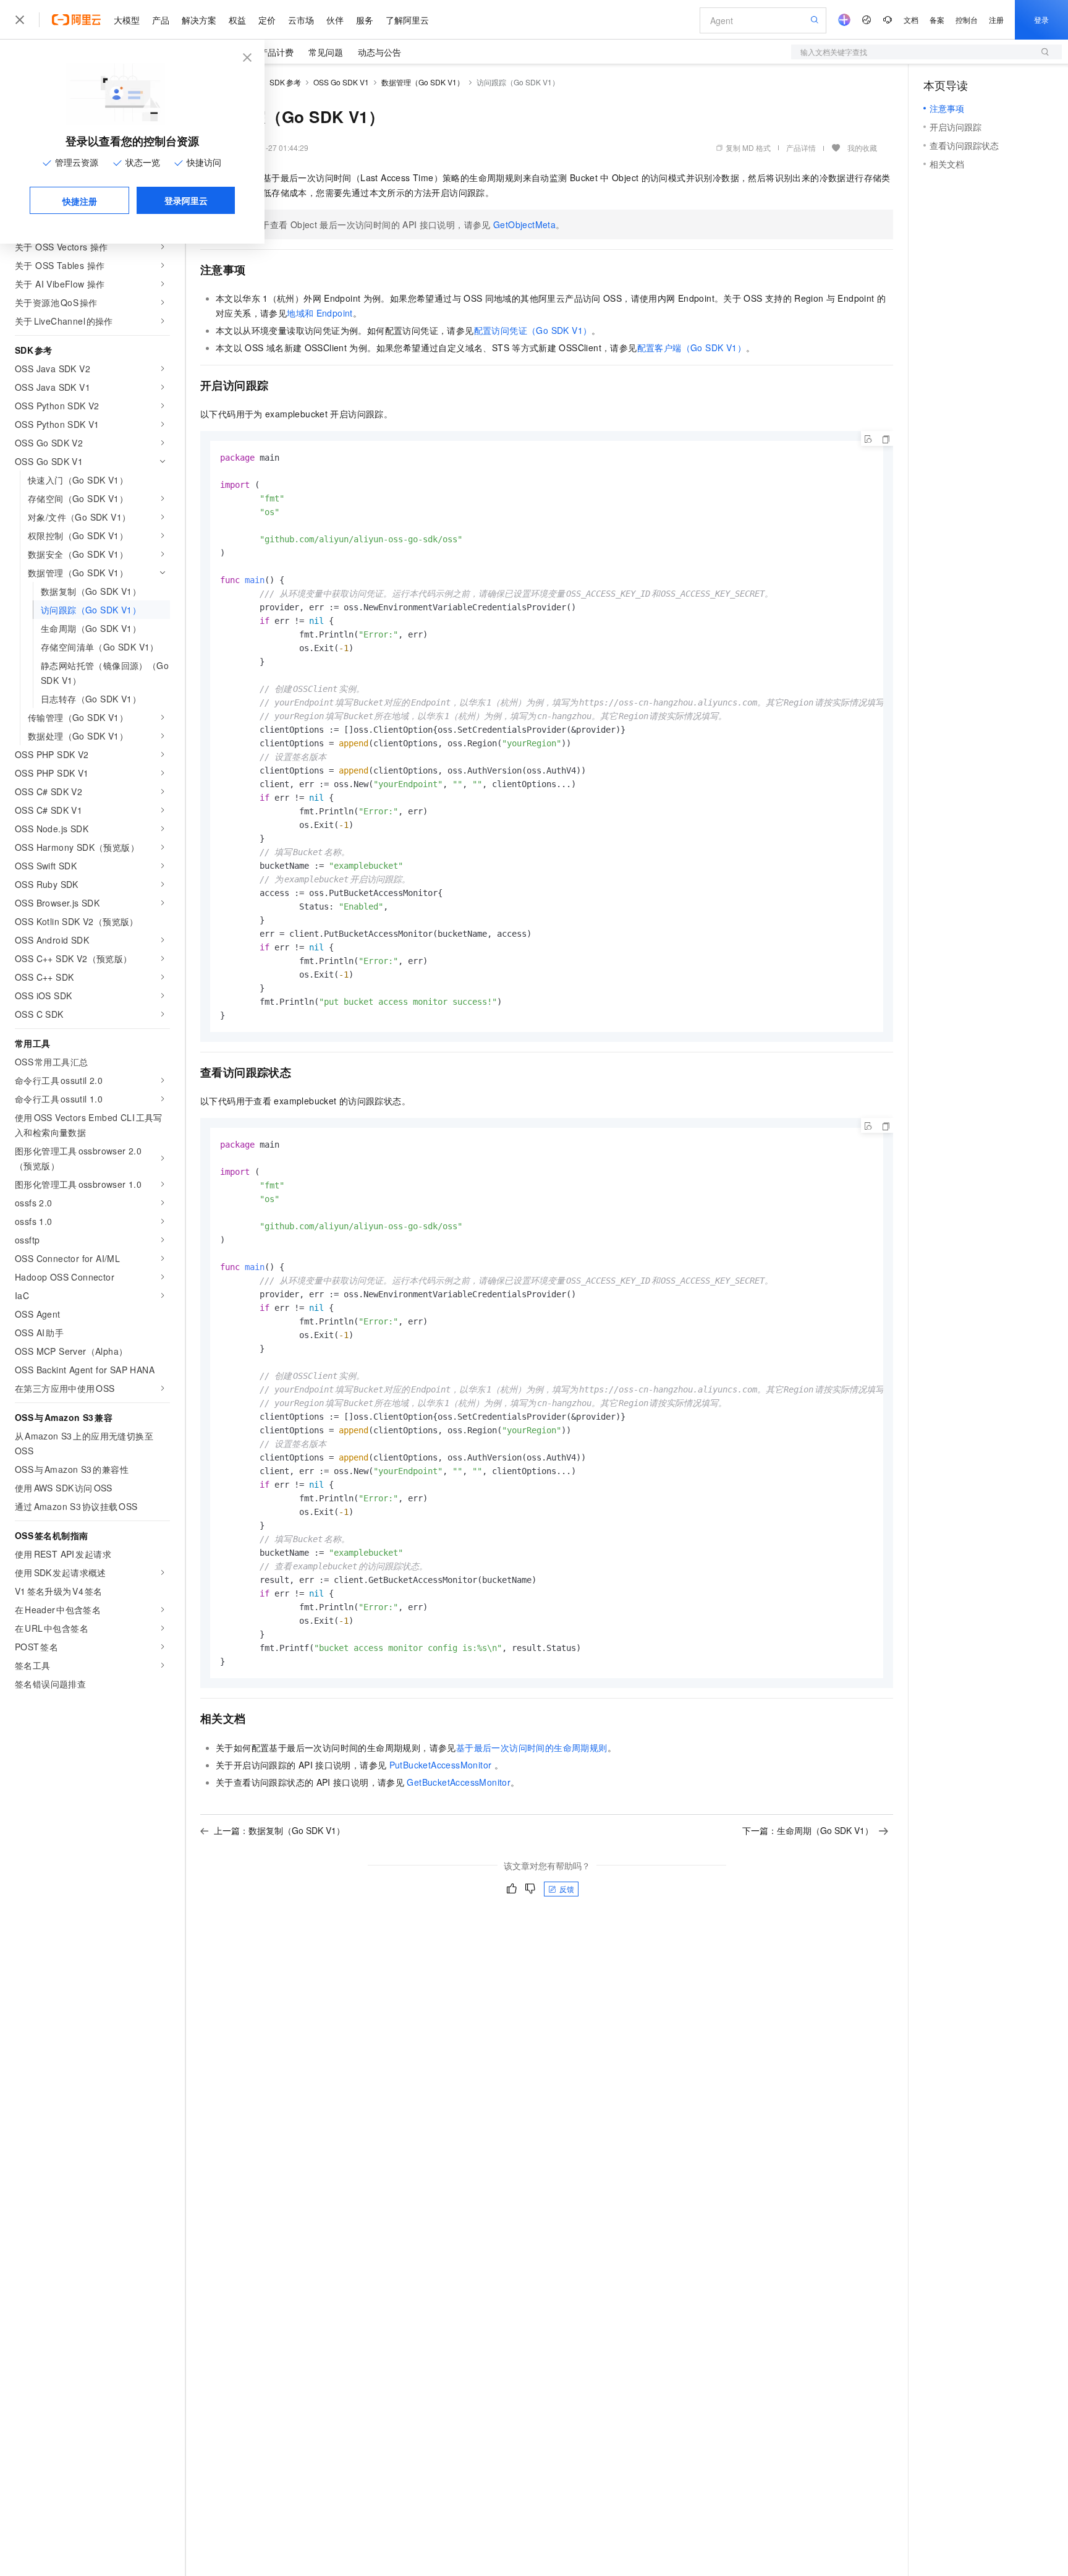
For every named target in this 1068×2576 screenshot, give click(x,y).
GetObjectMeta (524, 224)
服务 (365, 20)
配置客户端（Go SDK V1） (692, 348)
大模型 (127, 20)
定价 (267, 20)
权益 (237, 20)
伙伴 (335, 20)
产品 (161, 20)
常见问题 (326, 52)
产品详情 (801, 147)
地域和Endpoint (320, 313)
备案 (937, 19)
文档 (911, 19)
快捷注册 (80, 201)
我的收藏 (862, 147)
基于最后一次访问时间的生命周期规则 (532, 1747)
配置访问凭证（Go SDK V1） (533, 330)
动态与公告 (379, 52)
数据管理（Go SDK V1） (423, 82)
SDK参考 (285, 82)
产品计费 (276, 52)
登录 (1041, 19)
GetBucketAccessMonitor (459, 1782)
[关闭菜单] (20, 20)
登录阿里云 (186, 200)
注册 (996, 19)
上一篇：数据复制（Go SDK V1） (279, 1830)
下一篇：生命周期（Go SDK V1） (808, 1830)
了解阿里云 (407, 20)
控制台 (967, 19)
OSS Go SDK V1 (341, 82)
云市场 (301, 20)
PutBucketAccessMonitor (441, 1765)
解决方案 (199, 20)
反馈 (567, 1889)
